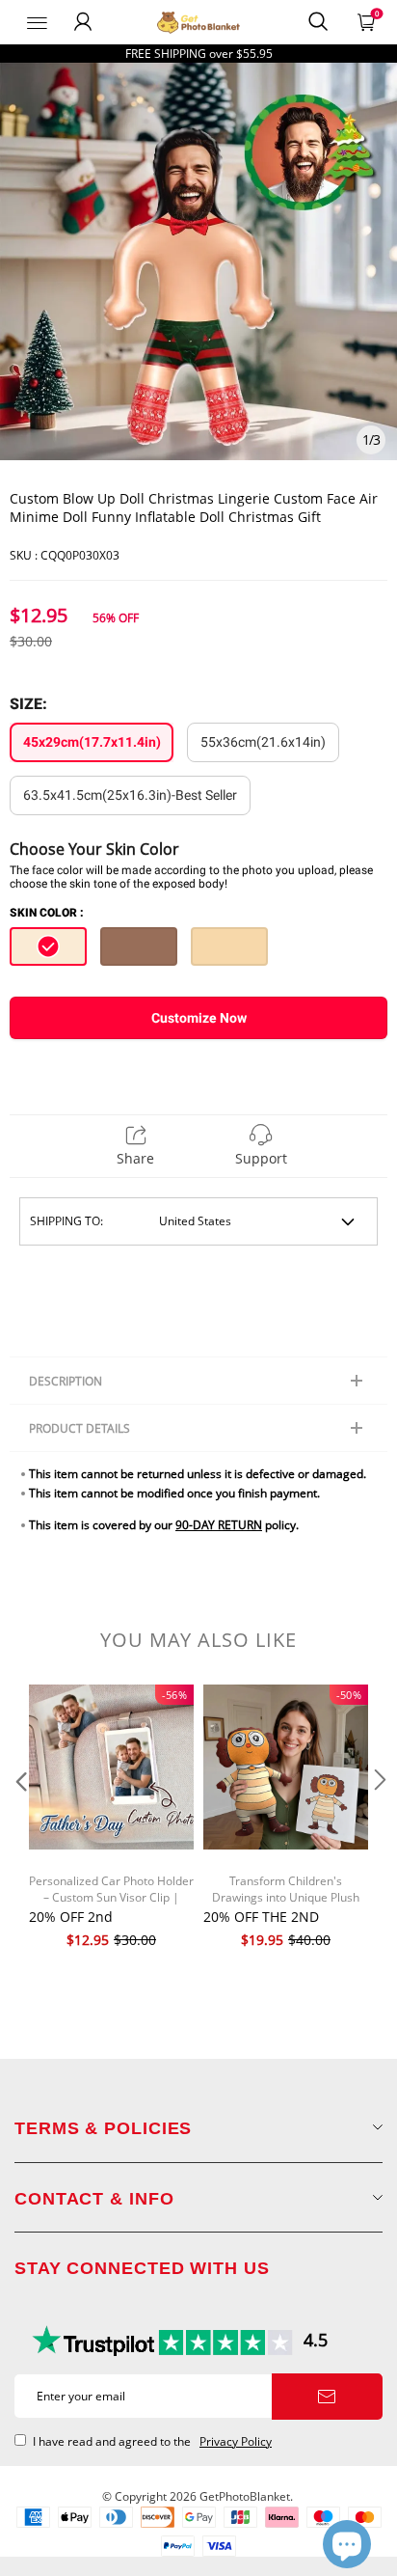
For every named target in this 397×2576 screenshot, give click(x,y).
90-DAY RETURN (219, 1525)
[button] (19, 1819)
